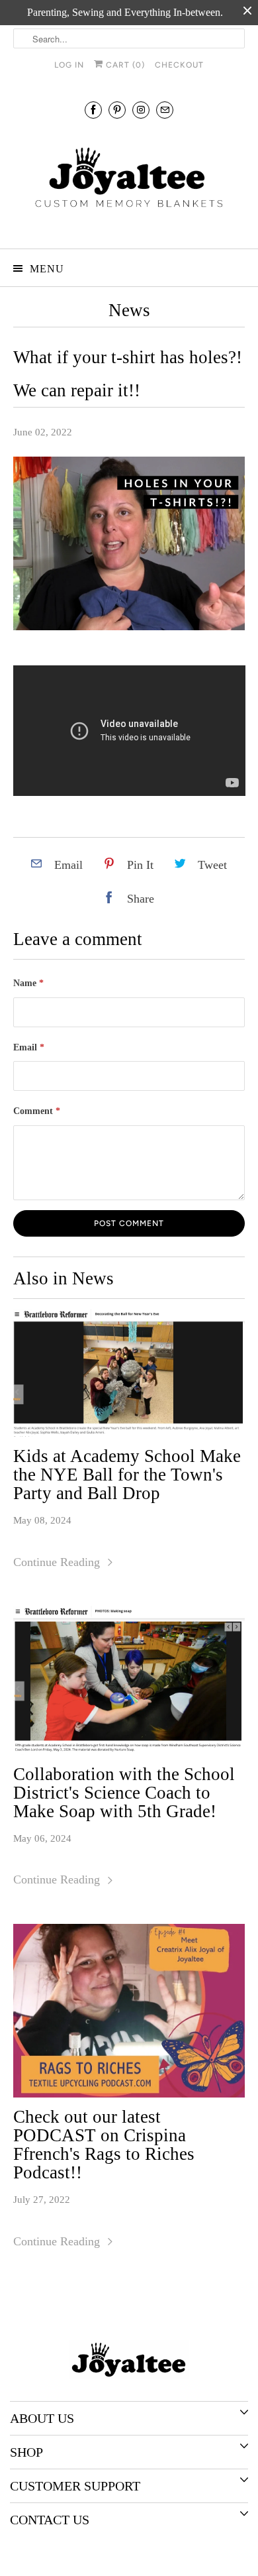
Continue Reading (58, 1562)
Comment (37, 1111)
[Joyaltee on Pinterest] (117, 110)
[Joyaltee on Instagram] (141, 110)
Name (28, 983)
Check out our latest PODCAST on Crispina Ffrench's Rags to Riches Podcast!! (104, 2145)
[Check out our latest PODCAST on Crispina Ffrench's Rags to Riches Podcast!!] (129, 2011)
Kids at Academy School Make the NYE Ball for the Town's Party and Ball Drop (127, 1475)
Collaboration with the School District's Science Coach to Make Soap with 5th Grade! (124, 1793)
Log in (69, 65)
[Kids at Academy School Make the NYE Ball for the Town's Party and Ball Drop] (129, 1373)
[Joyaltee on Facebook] (93, 110)
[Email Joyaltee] (165, 110)
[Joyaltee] (129, 182)
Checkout (179, 65)
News (129, 310)
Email (29, 1047)
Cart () (124, 65)
